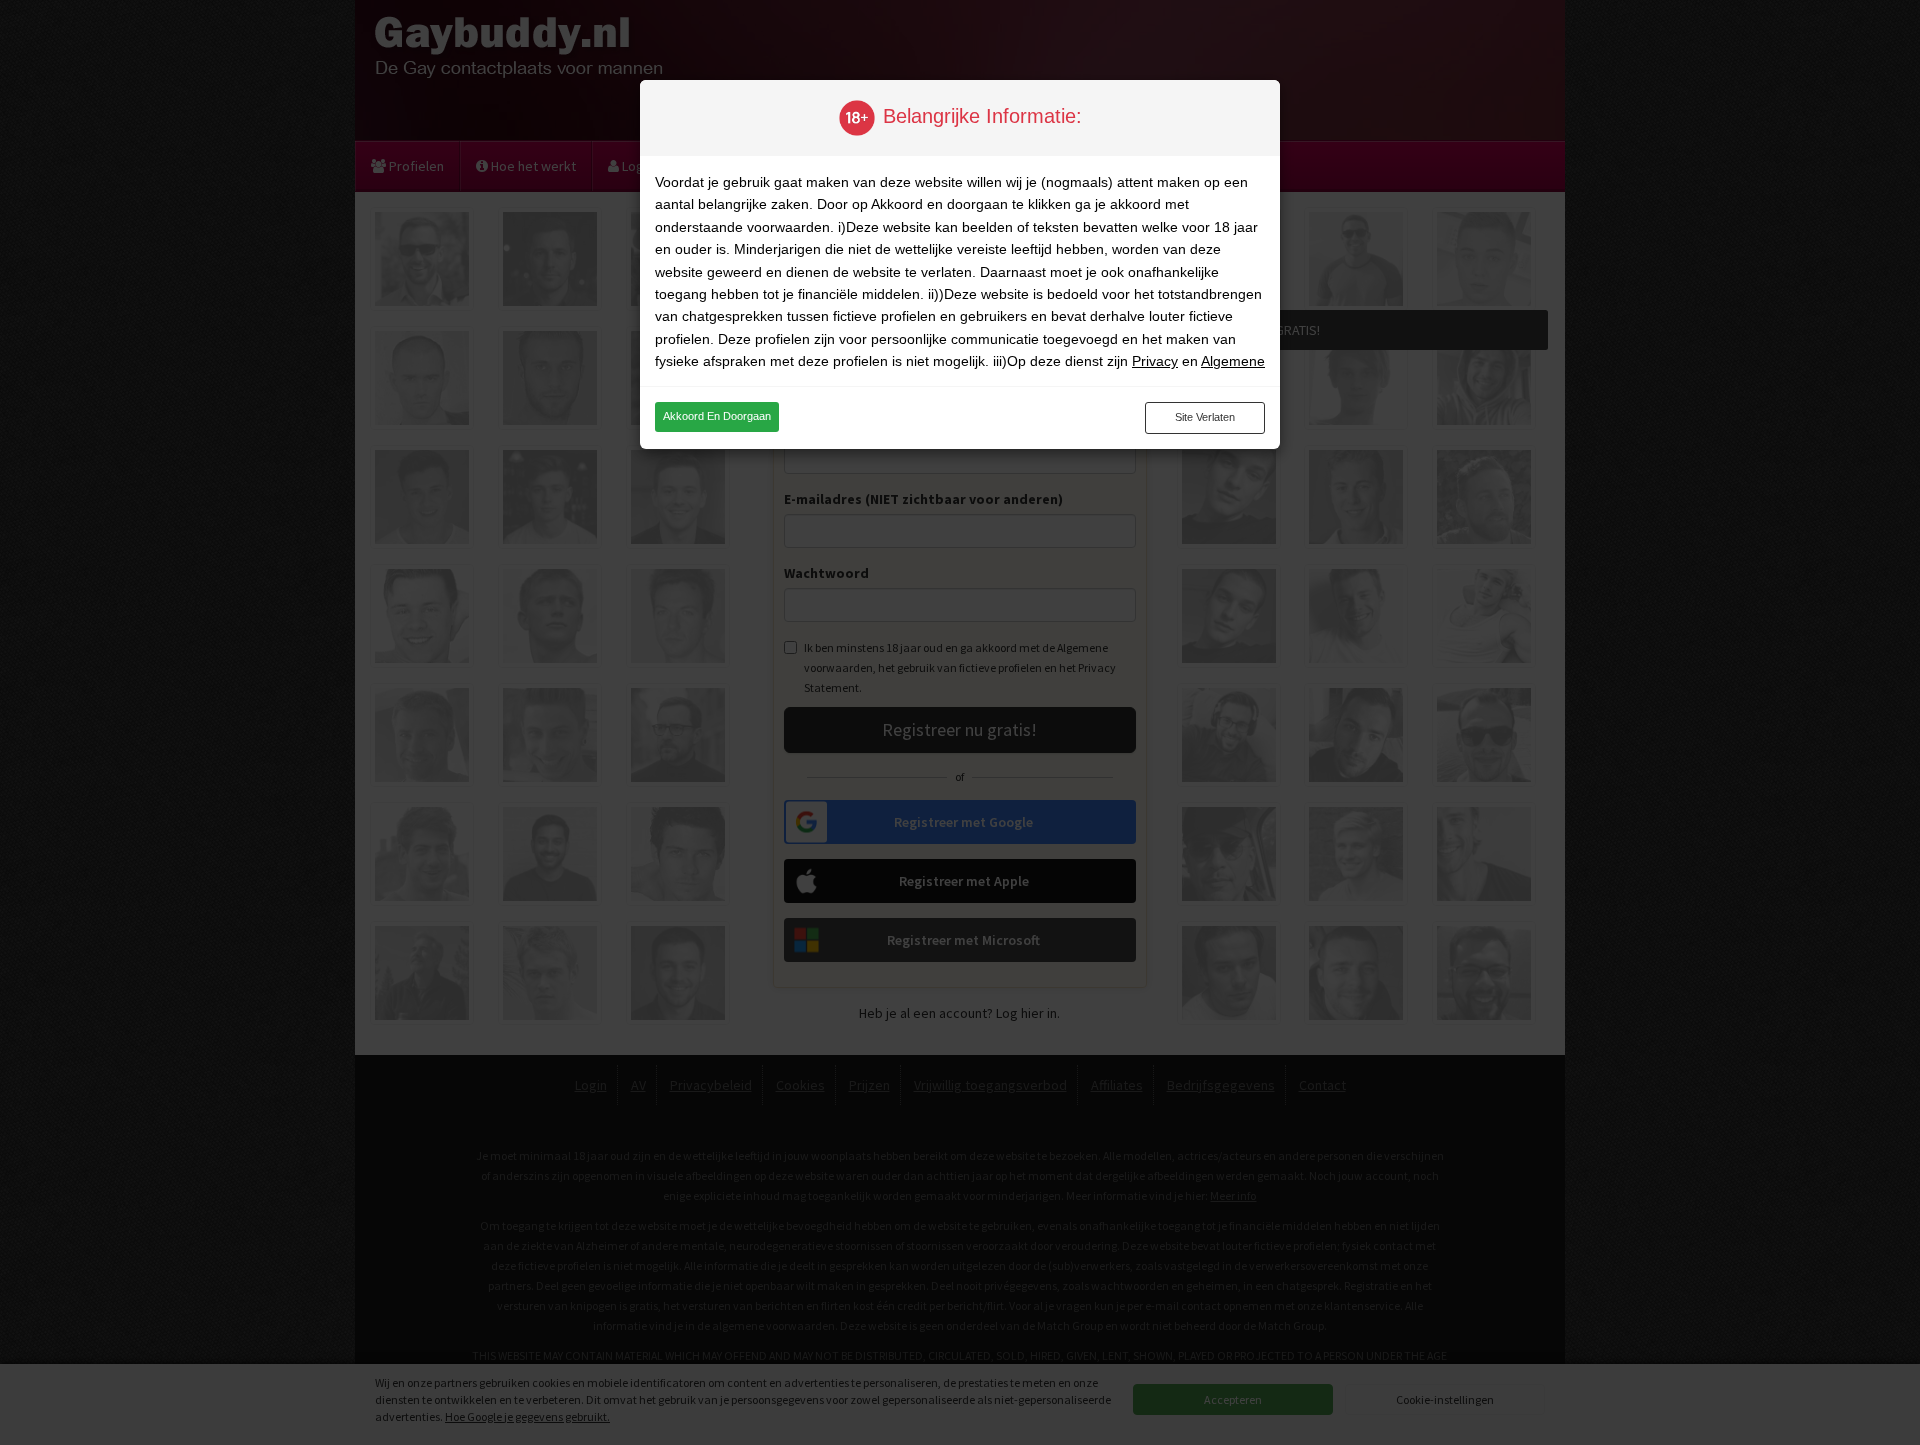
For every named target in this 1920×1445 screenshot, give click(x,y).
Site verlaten (1205, 417)
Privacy (1155, 361)
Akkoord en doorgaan (717, 416)
